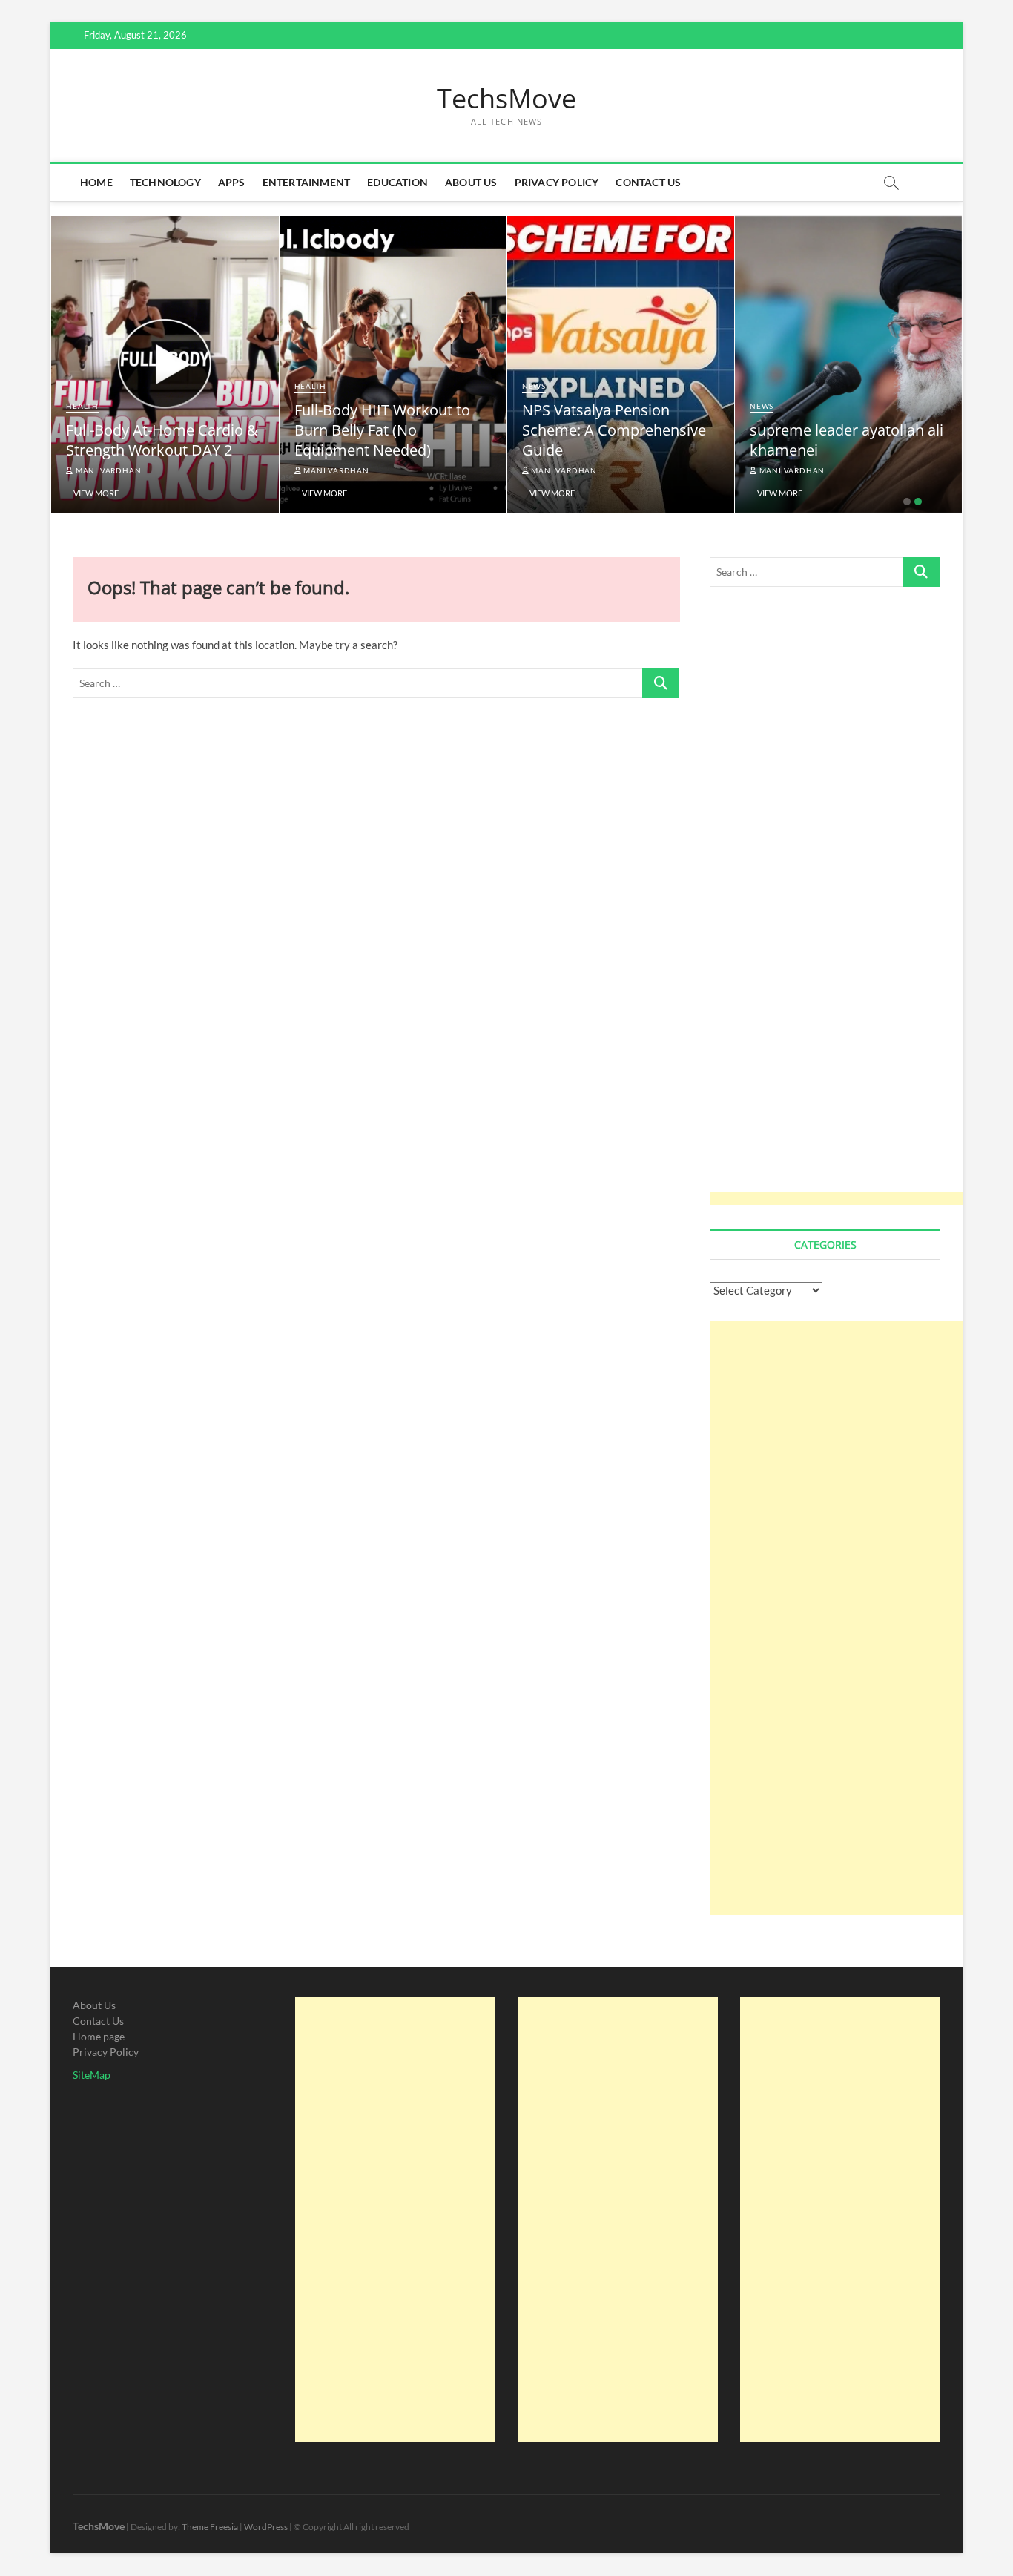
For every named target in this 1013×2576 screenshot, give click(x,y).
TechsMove (506, 99)
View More (96, 493)
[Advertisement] (843, 906)
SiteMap (92, 2075)
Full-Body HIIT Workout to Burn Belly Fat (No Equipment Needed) (610, 430)
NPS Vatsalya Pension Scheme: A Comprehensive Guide (842, 430)
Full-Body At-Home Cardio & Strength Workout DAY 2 (390, 440)
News (762, 386)
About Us (471, 182)
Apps (232, 182)
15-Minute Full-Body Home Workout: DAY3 (157, 440)
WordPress (266, 2527)
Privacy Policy (557, 182)
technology (165, 182)
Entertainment (307, 182)
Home (96, 182)
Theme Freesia (210, 2527)
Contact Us (648, 182)
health (82, 406)
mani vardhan (107, 470)
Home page (99, 2036)
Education (397, 182)
